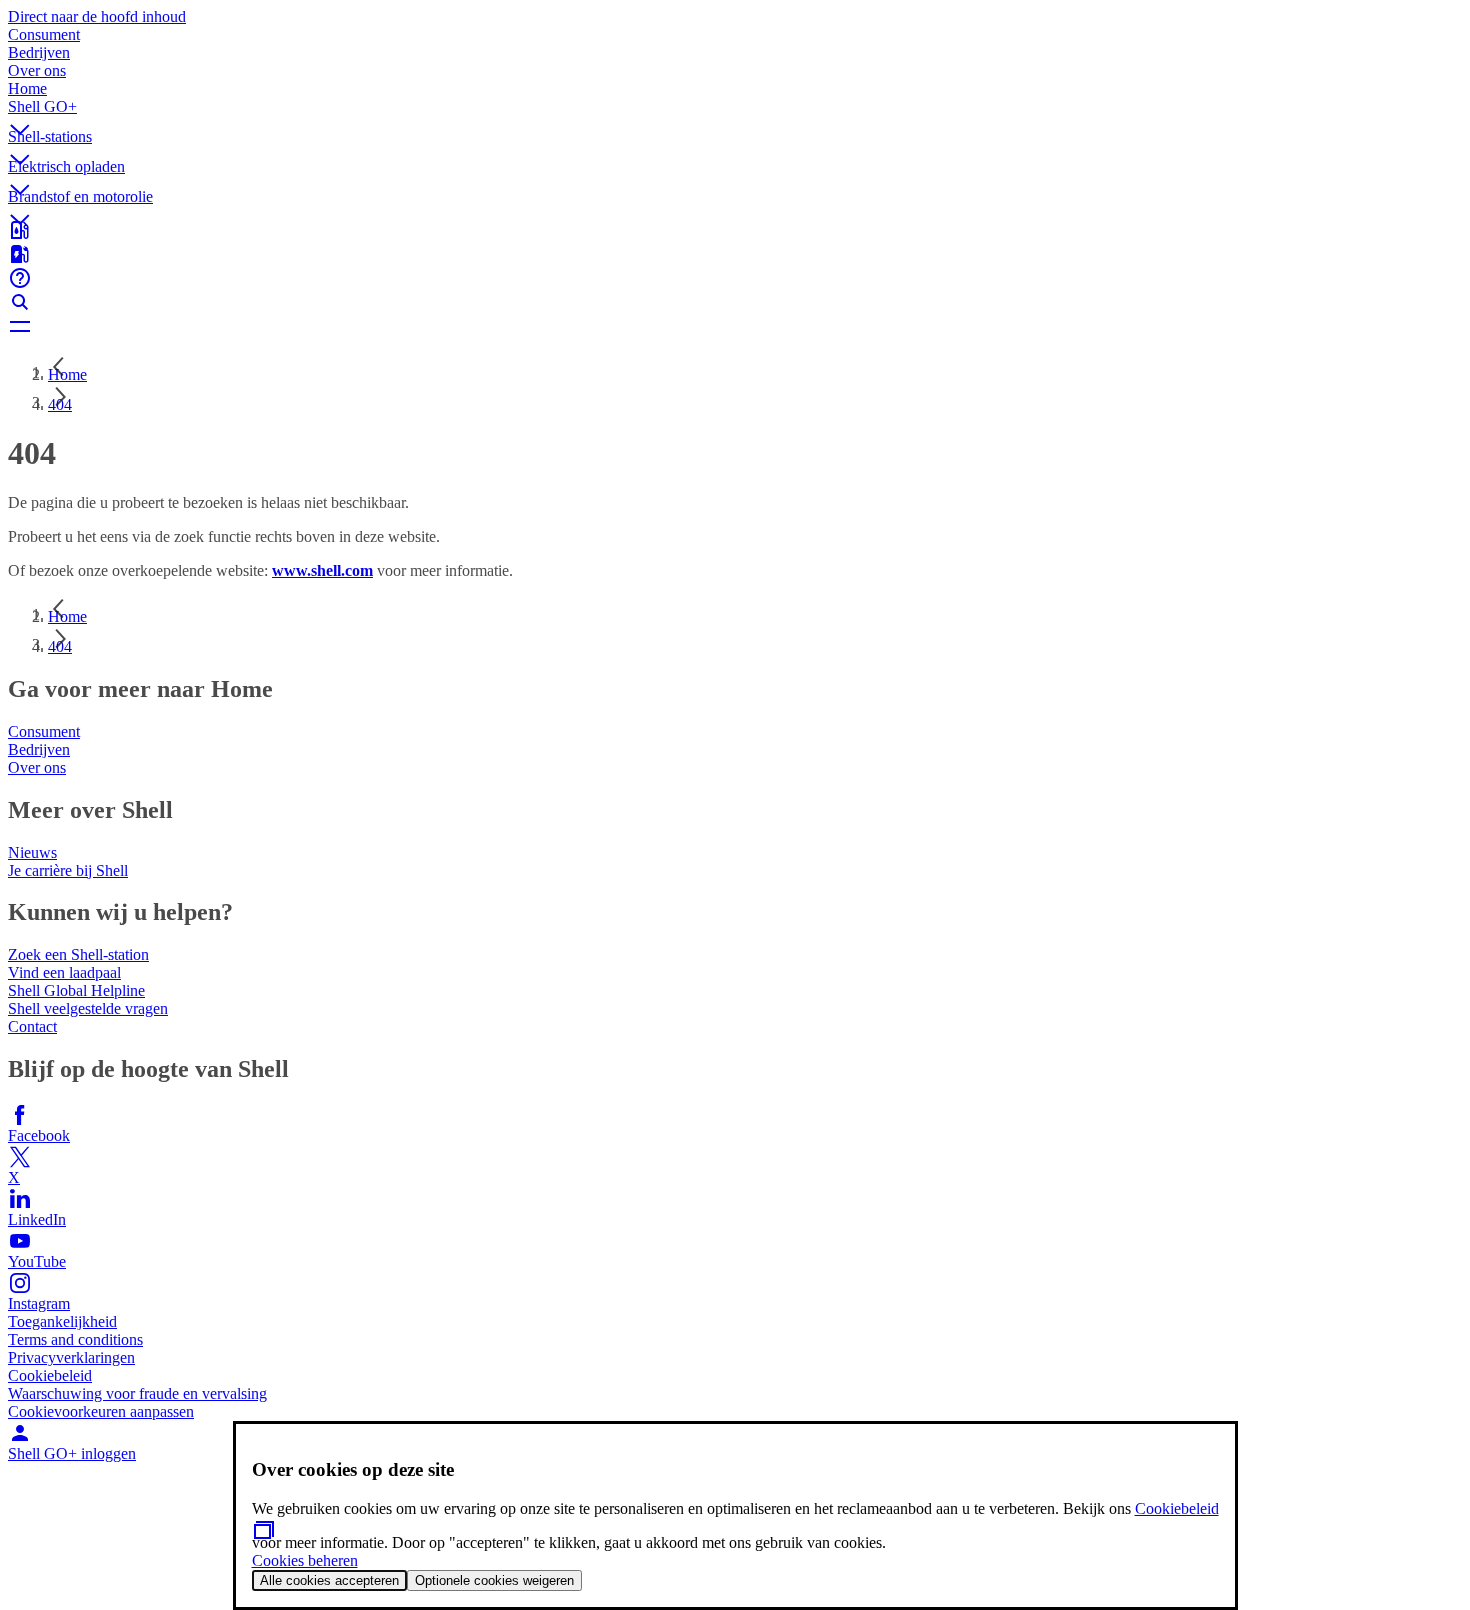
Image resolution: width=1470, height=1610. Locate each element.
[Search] (735, 302)
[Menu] (735, 326)
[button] (735, 113)
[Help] (735, 278)
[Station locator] (735, 230)
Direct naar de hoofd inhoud (97, 16)
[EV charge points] (735, 254)
